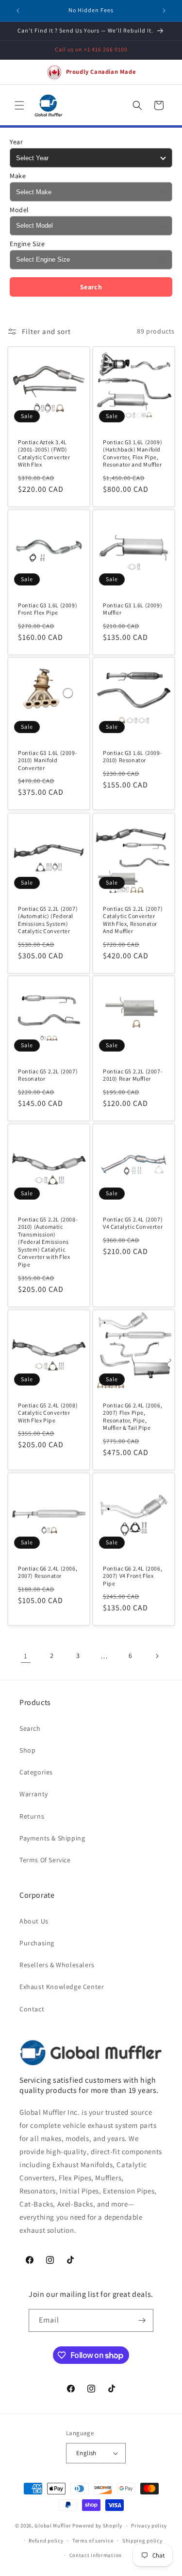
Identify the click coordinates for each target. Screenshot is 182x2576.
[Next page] (157, 1656)
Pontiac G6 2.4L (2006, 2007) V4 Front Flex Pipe (132, 1575)
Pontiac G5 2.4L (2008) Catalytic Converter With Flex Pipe (48, 1412)
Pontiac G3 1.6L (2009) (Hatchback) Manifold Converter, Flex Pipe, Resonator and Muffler (132, 453)
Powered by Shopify (97, 2526)
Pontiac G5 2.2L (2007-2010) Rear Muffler (133, 1075)
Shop (27, 1750)
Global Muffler (53, 2526)
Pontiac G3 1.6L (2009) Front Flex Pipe (48, 609)
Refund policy (46, 2541)
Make (18, 176)
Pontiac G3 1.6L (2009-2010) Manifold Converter (48, 760)
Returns (32, 1816)
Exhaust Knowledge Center (62, 1987)
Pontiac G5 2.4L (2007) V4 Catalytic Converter (133, 1223)
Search (91, 287)
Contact (32, 2009)
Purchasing (37, 1943)
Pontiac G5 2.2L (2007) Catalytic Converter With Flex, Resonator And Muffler (133, 920)
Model (19, 210)
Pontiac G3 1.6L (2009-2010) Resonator (132, 757)
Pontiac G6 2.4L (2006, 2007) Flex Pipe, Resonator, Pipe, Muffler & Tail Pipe (132, 1416)
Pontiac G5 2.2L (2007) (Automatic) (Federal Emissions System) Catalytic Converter (48, 920)
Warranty (34, 1794)
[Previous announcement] (18, 11)
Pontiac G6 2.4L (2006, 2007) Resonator (48, 1572)
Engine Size (27, 244)
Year (16, 142)
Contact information (96, 2555)
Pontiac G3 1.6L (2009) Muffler (132, 609)
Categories (36, 1772)
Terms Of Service (45, 1860)
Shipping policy (142, 2541)
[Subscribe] (142, 2320)
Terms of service (93, 2541)
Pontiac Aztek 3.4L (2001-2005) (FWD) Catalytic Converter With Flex (44, 453)
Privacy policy (149, 2526)
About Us (34, 1921)
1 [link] (26, 1656)
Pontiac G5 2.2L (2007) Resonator (48, 1075)
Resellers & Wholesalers (57, 1965)
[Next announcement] (164, 11)
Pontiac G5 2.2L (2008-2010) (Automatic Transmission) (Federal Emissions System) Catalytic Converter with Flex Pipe (48, 1242)
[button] (19, 105)
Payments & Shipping (52, 1838)
